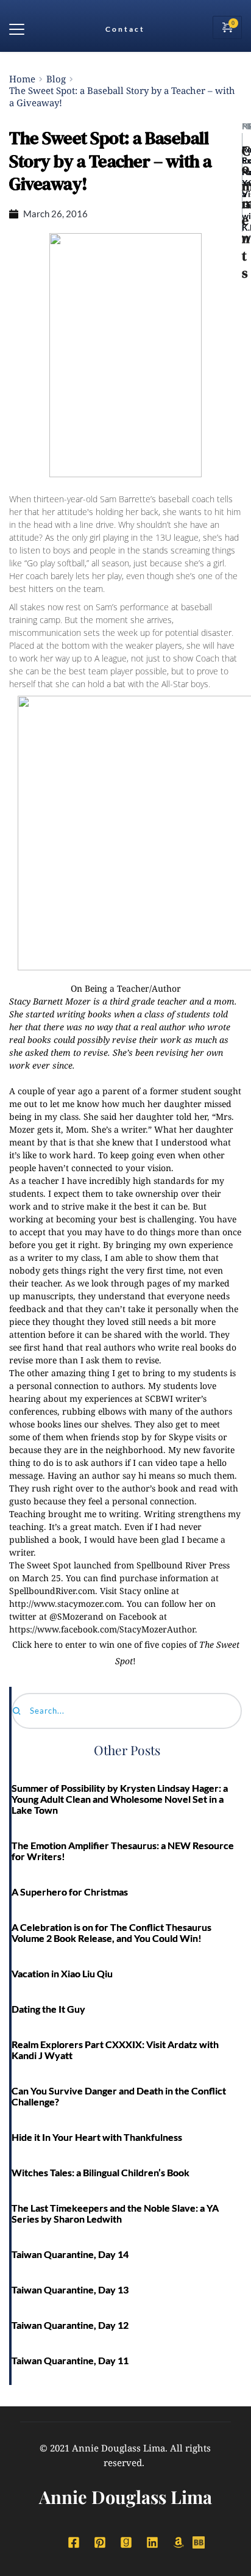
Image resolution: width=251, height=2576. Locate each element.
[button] (17, 29)
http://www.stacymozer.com (65, 1604)
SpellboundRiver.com (52, 1591)
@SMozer (69, 1616)
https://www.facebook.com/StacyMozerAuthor (102, 1629)
